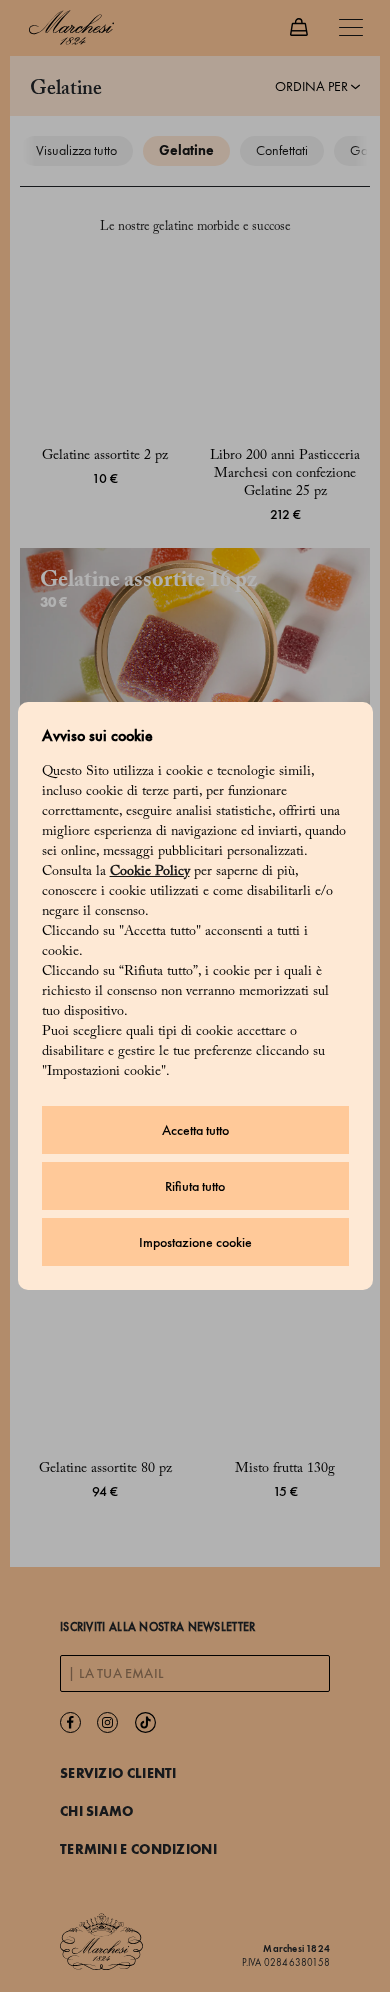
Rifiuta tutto (195, 1186)
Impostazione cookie (195, 1242)
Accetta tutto (195, 1130)
